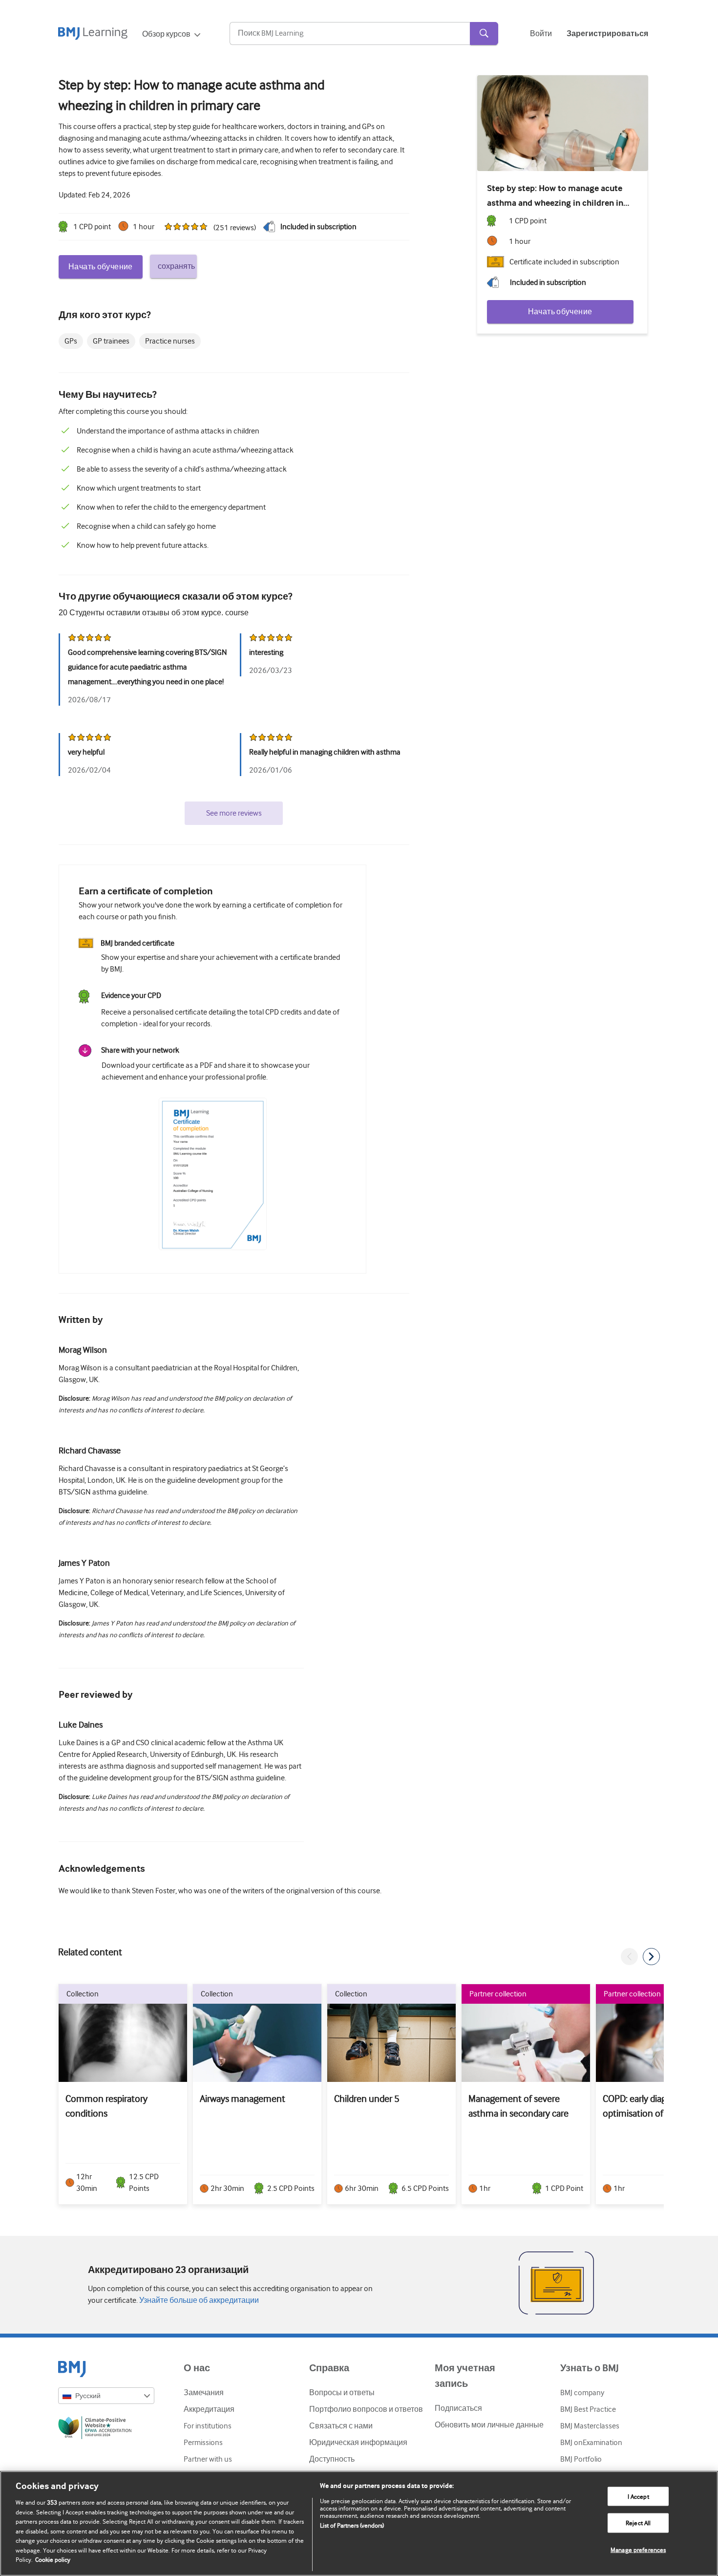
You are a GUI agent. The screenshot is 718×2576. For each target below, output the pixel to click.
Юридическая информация (358, 2443)
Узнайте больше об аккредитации (198, 2300)
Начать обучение (101, 267)
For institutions (208, 2426)
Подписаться (458, 2408)
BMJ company (582, 2393)
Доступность (332, 2459)
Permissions (203, 2443)
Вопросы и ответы (342, 2393)
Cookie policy (53, 2560)
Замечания (204, 2393)
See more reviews (234, 813)
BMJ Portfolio (581, 2459)
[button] (629, 1957)
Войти (541, 34)
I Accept (638, 2496)
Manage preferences (638, 2550)
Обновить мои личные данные (489, 2425)
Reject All (638, 2523)
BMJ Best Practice (588, 2409)
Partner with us (208, 2459)
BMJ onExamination (591, 2443)
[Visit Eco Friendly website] (106, 2429)
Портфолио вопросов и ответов (366, 2409)
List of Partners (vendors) (352, 2525)
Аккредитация (209, 2409)
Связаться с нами (341, 2426)
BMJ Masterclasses (590, 2426)
